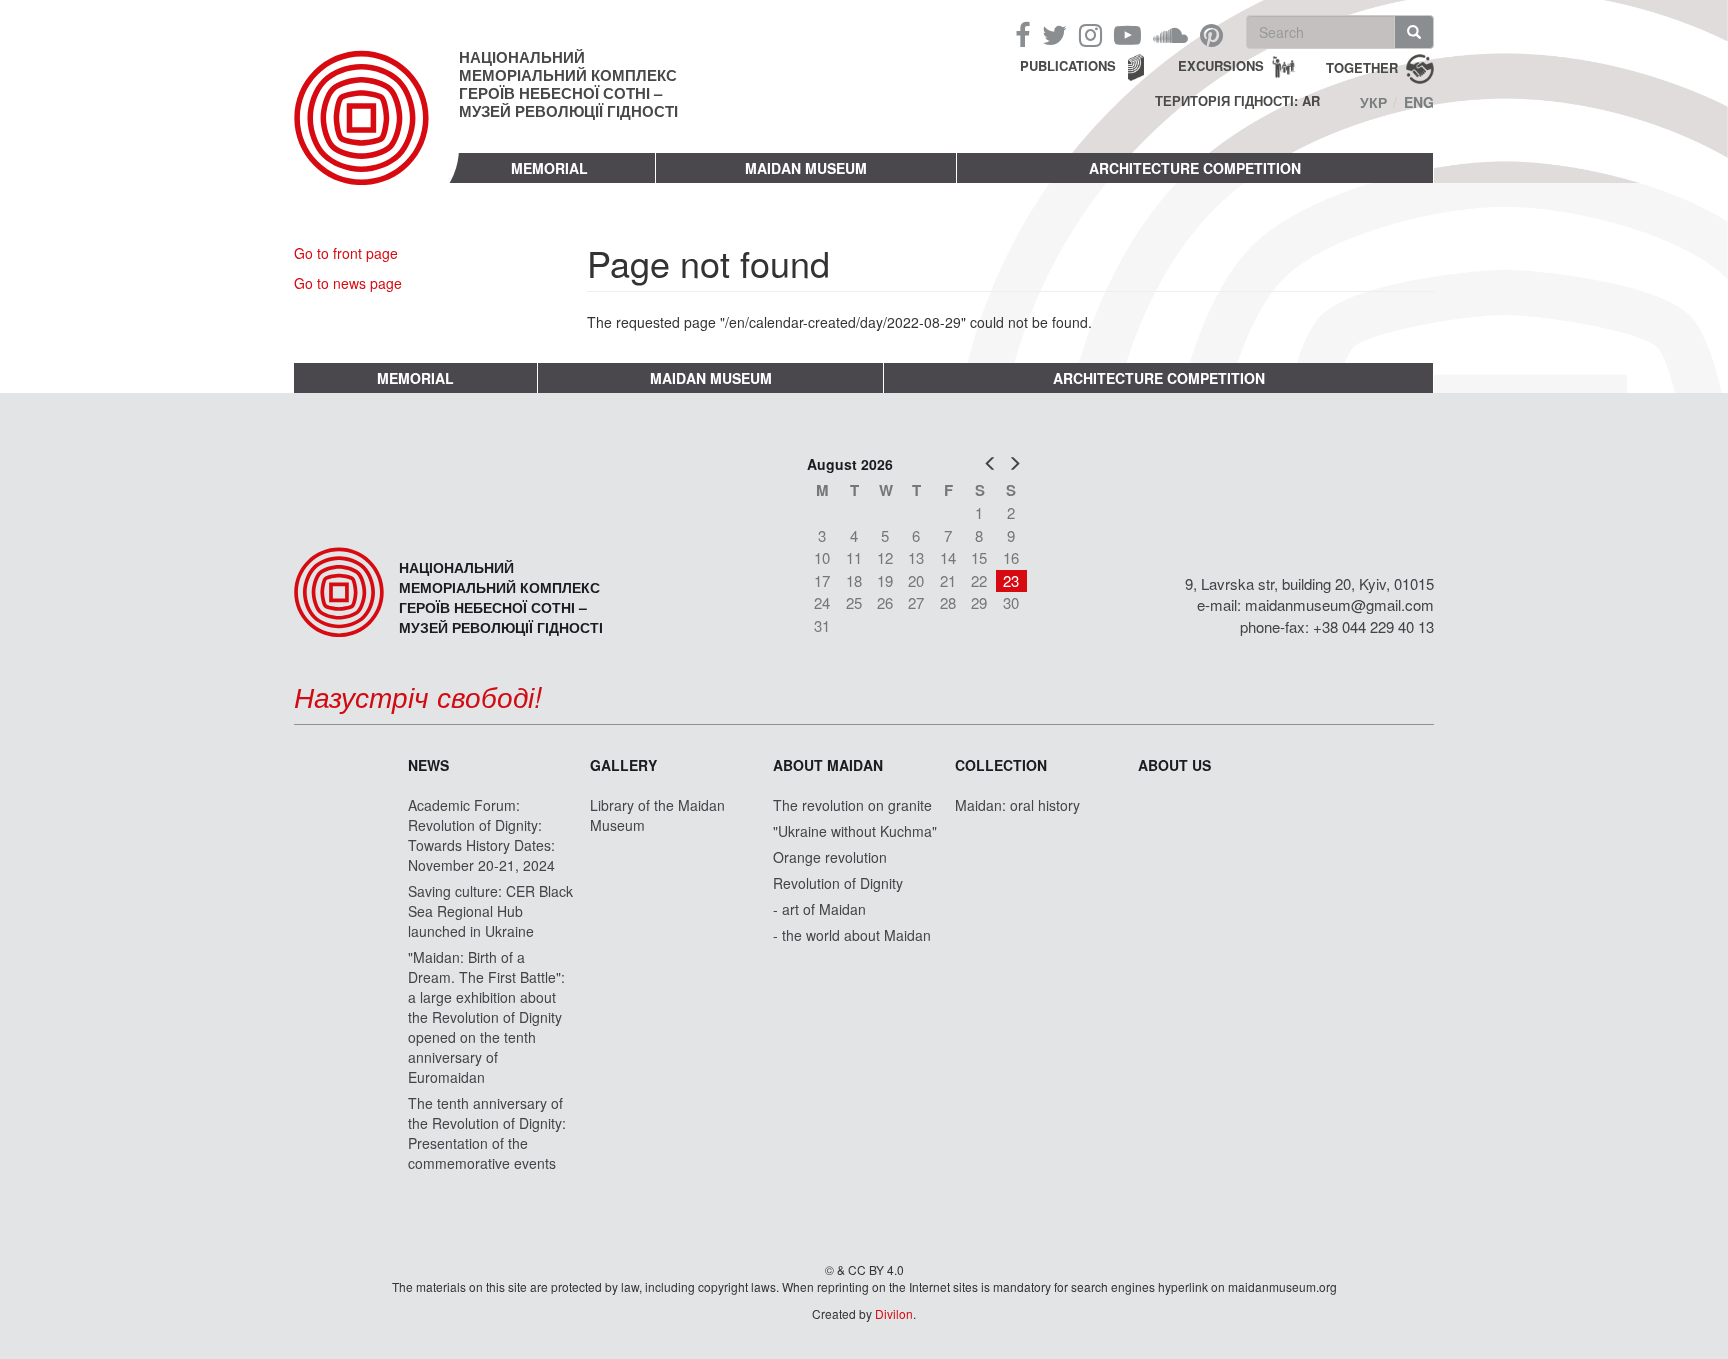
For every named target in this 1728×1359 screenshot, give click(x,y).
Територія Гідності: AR (1237, 101)
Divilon (894, 1313)
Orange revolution (830, 857)
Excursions (1221, 65)
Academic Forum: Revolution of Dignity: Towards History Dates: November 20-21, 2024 (481, 835)
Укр (1373, 102)
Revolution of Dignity (838, 883)
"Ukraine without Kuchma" (855, 831)
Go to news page (348, 283)
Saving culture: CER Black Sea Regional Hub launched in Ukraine (490, 911)
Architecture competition (1195, 168)
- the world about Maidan (852, 935)
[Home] (376, 134)
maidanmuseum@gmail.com (1339, 604)
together (1362, 66)
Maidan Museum (806, 168)
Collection (1001, 765)
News (428, 765)
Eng (1419, 102)
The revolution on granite (852, 805)
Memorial (549, 168)
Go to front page (346, 253)
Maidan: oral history (1017, 805)
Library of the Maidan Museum (657, 815)
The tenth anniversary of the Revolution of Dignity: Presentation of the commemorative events (487, 1133)
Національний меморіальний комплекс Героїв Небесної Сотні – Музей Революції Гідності (568, 84)
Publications (1068, 65)
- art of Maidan (819, 909)
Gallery (623, 765)
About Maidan (828, 765)
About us (1174, 765)
